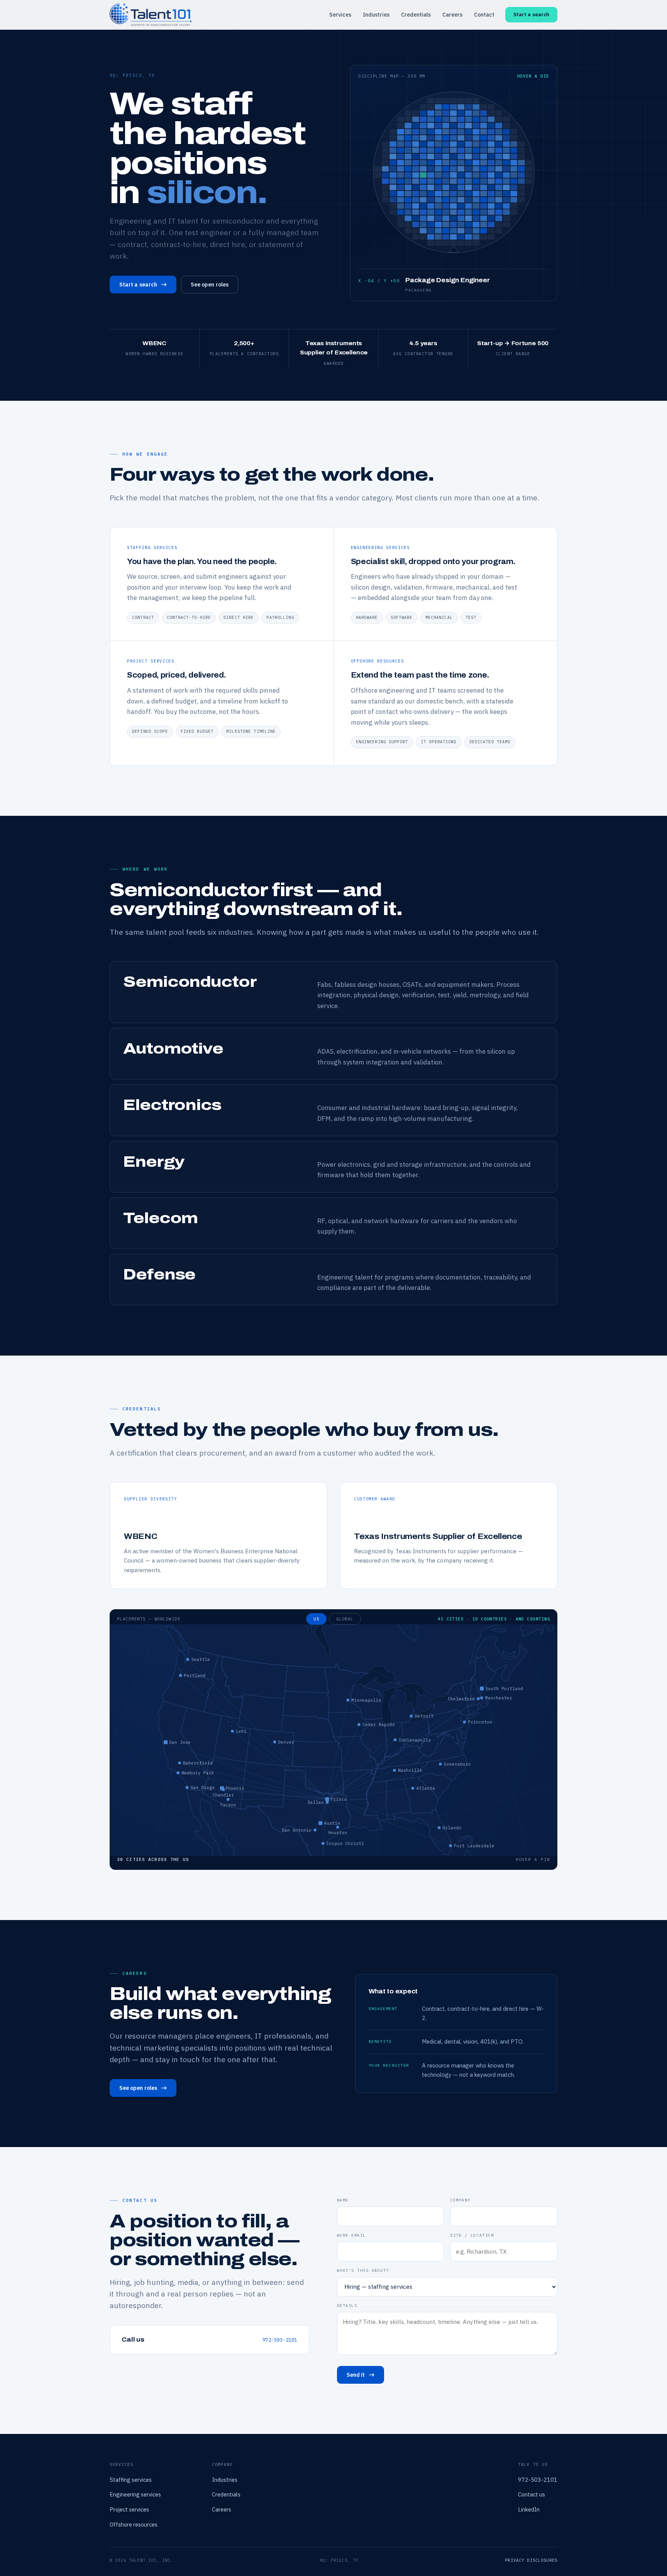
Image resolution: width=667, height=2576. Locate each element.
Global (345, 1619)
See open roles (210, 285)
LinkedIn (529, 2509)
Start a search (531, 14)
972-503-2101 (280, 2340)
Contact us (532, 2494)
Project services (129, 2509)
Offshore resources (134, 2524)
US (316, 1619)
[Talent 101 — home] (151, 14)
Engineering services (135, 2494)
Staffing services (131, 2480)
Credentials (416, 15)
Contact (484, 15)
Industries (376, 15)
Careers (452, 15)
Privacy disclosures (531, 2560)
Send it (356, 2375)
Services (340, 15)
